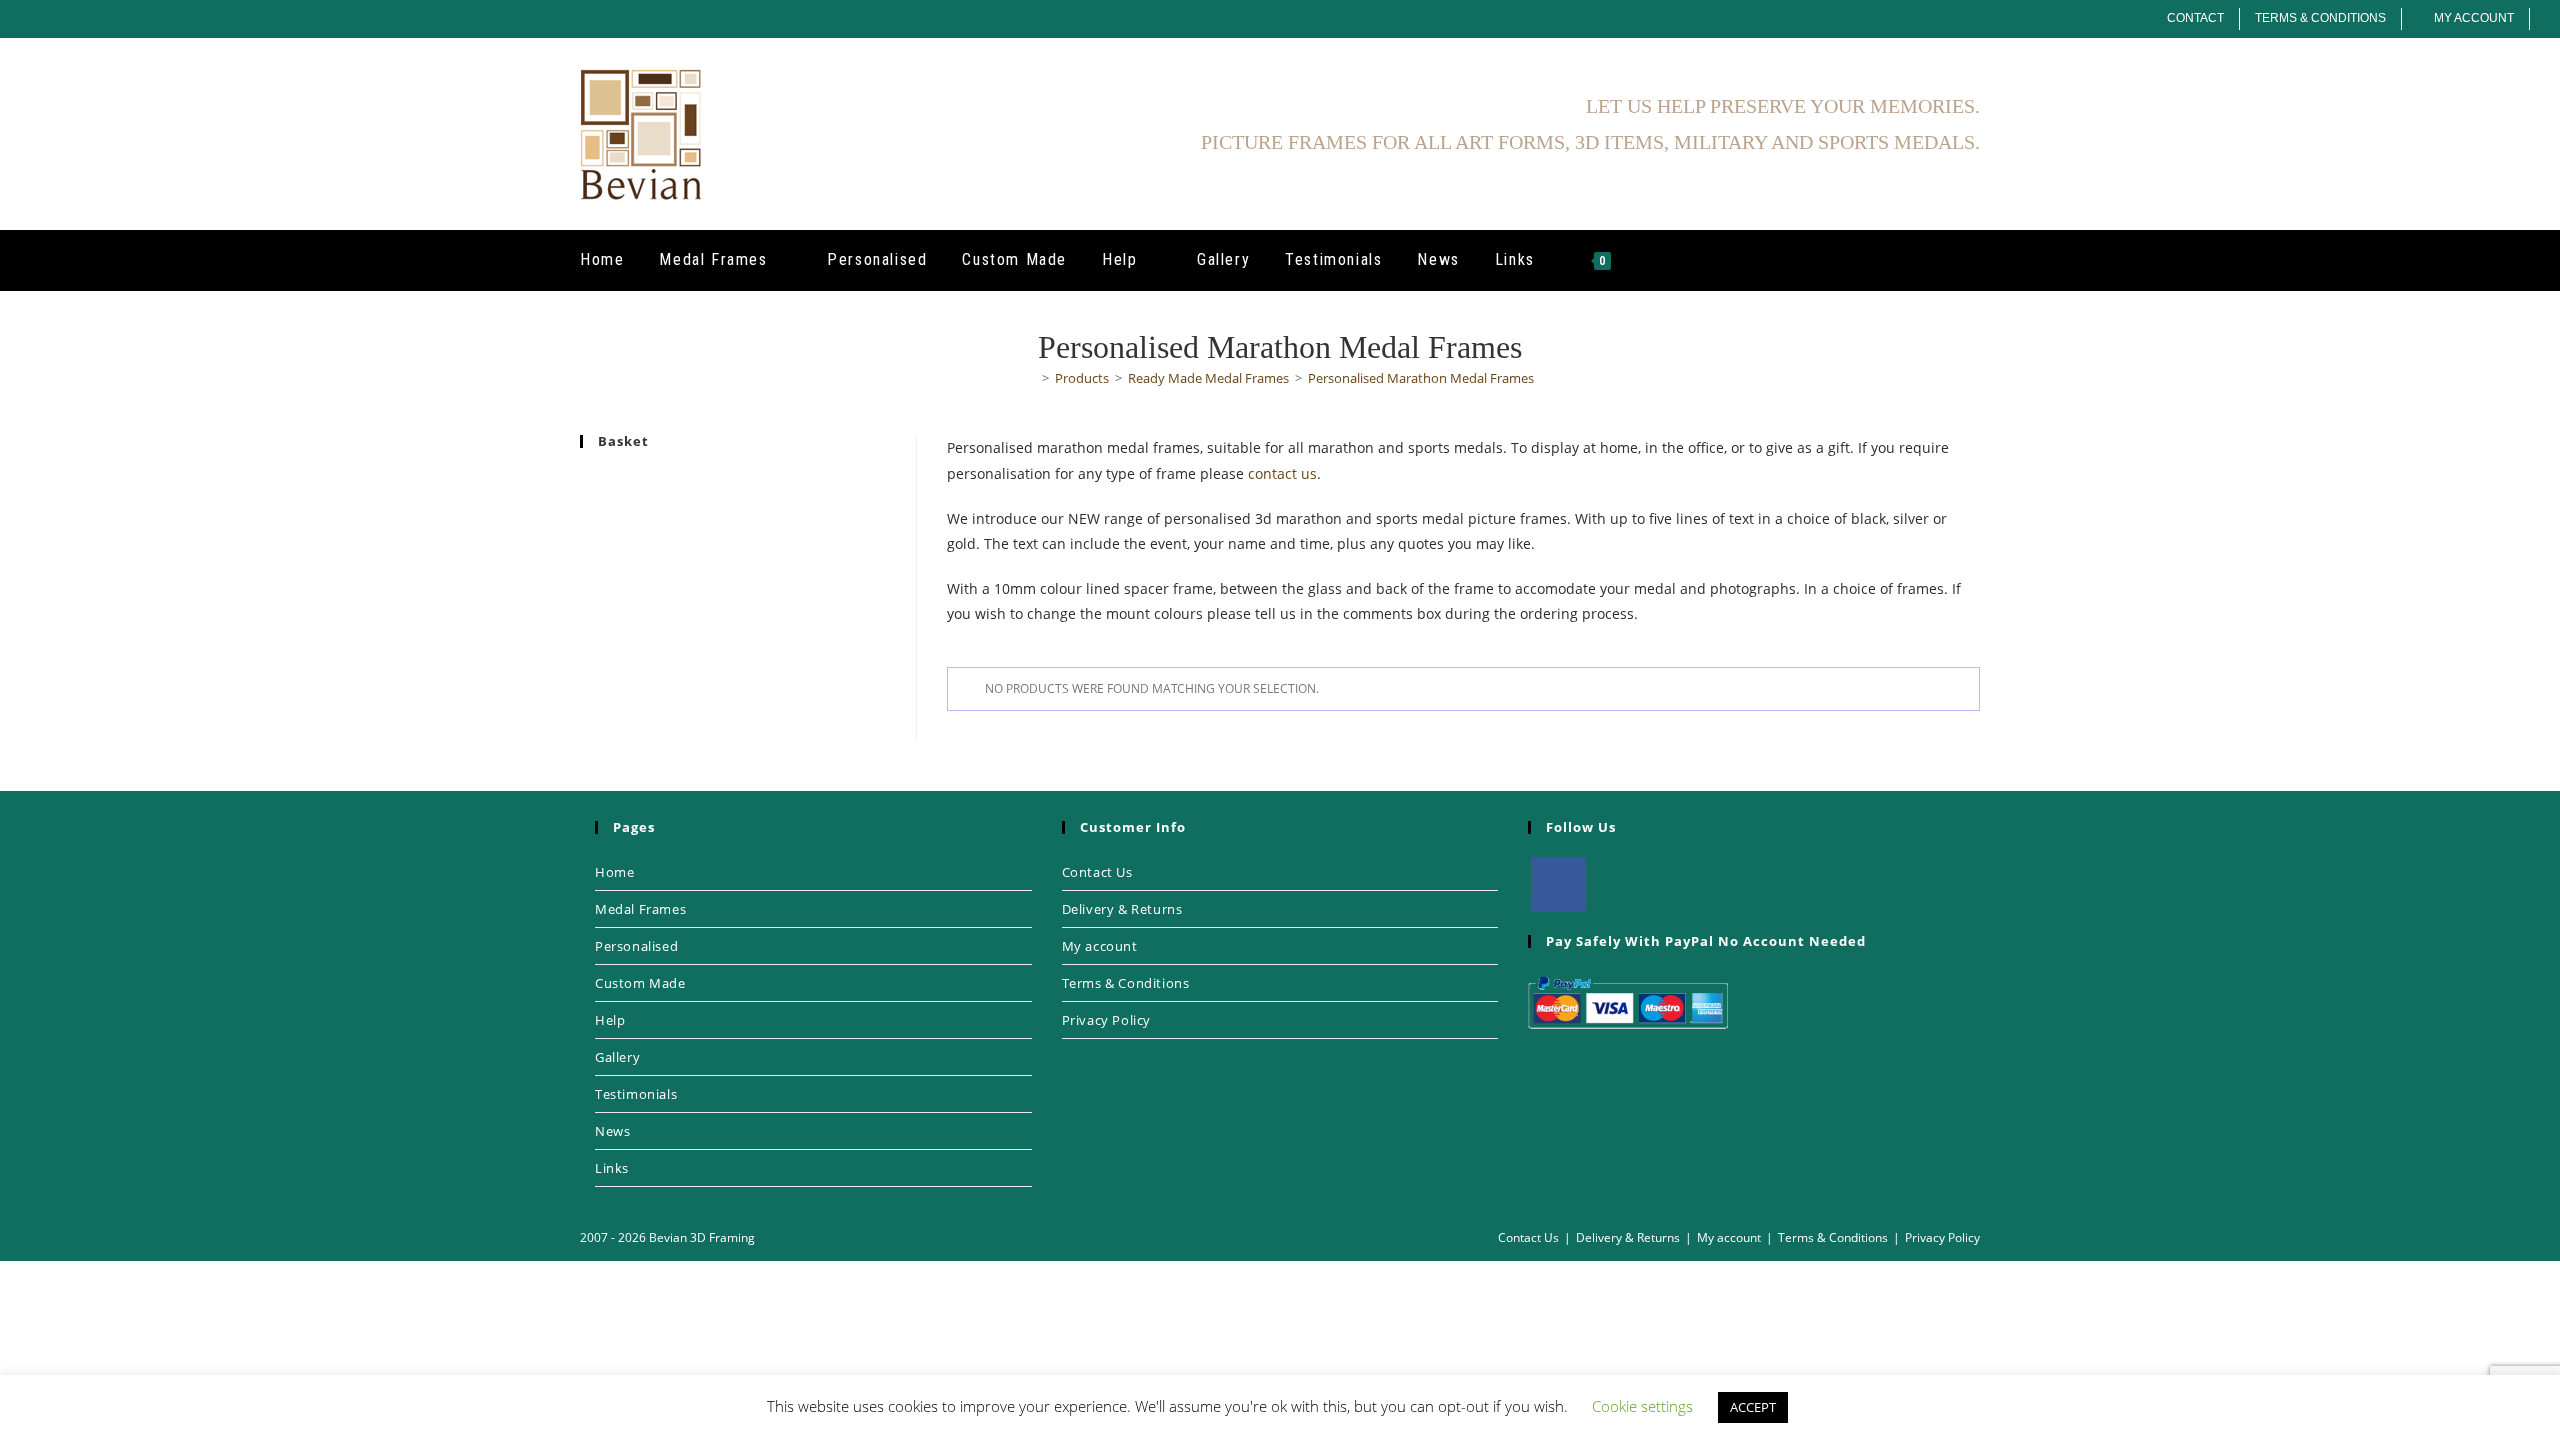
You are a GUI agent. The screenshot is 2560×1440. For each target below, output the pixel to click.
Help (610, 1020)
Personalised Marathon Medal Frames (1421, 378)
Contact (2195, 18)
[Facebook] (1558, 884)
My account (1100, 946)
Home (614, 872)
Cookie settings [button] (1642, 1406)
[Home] (1031, 378)
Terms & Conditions (2320, 18)
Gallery (617, 1057)
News (612, 1131)
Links (612, 1168)
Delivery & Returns (1122, 909)
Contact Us (1097, 872)
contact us (1282, 473)
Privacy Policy (1106, 1020)
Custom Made (640, 983)
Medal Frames (640, 909)
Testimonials (636, 1094)
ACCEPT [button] (1753, 1407)
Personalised (636, 946)
